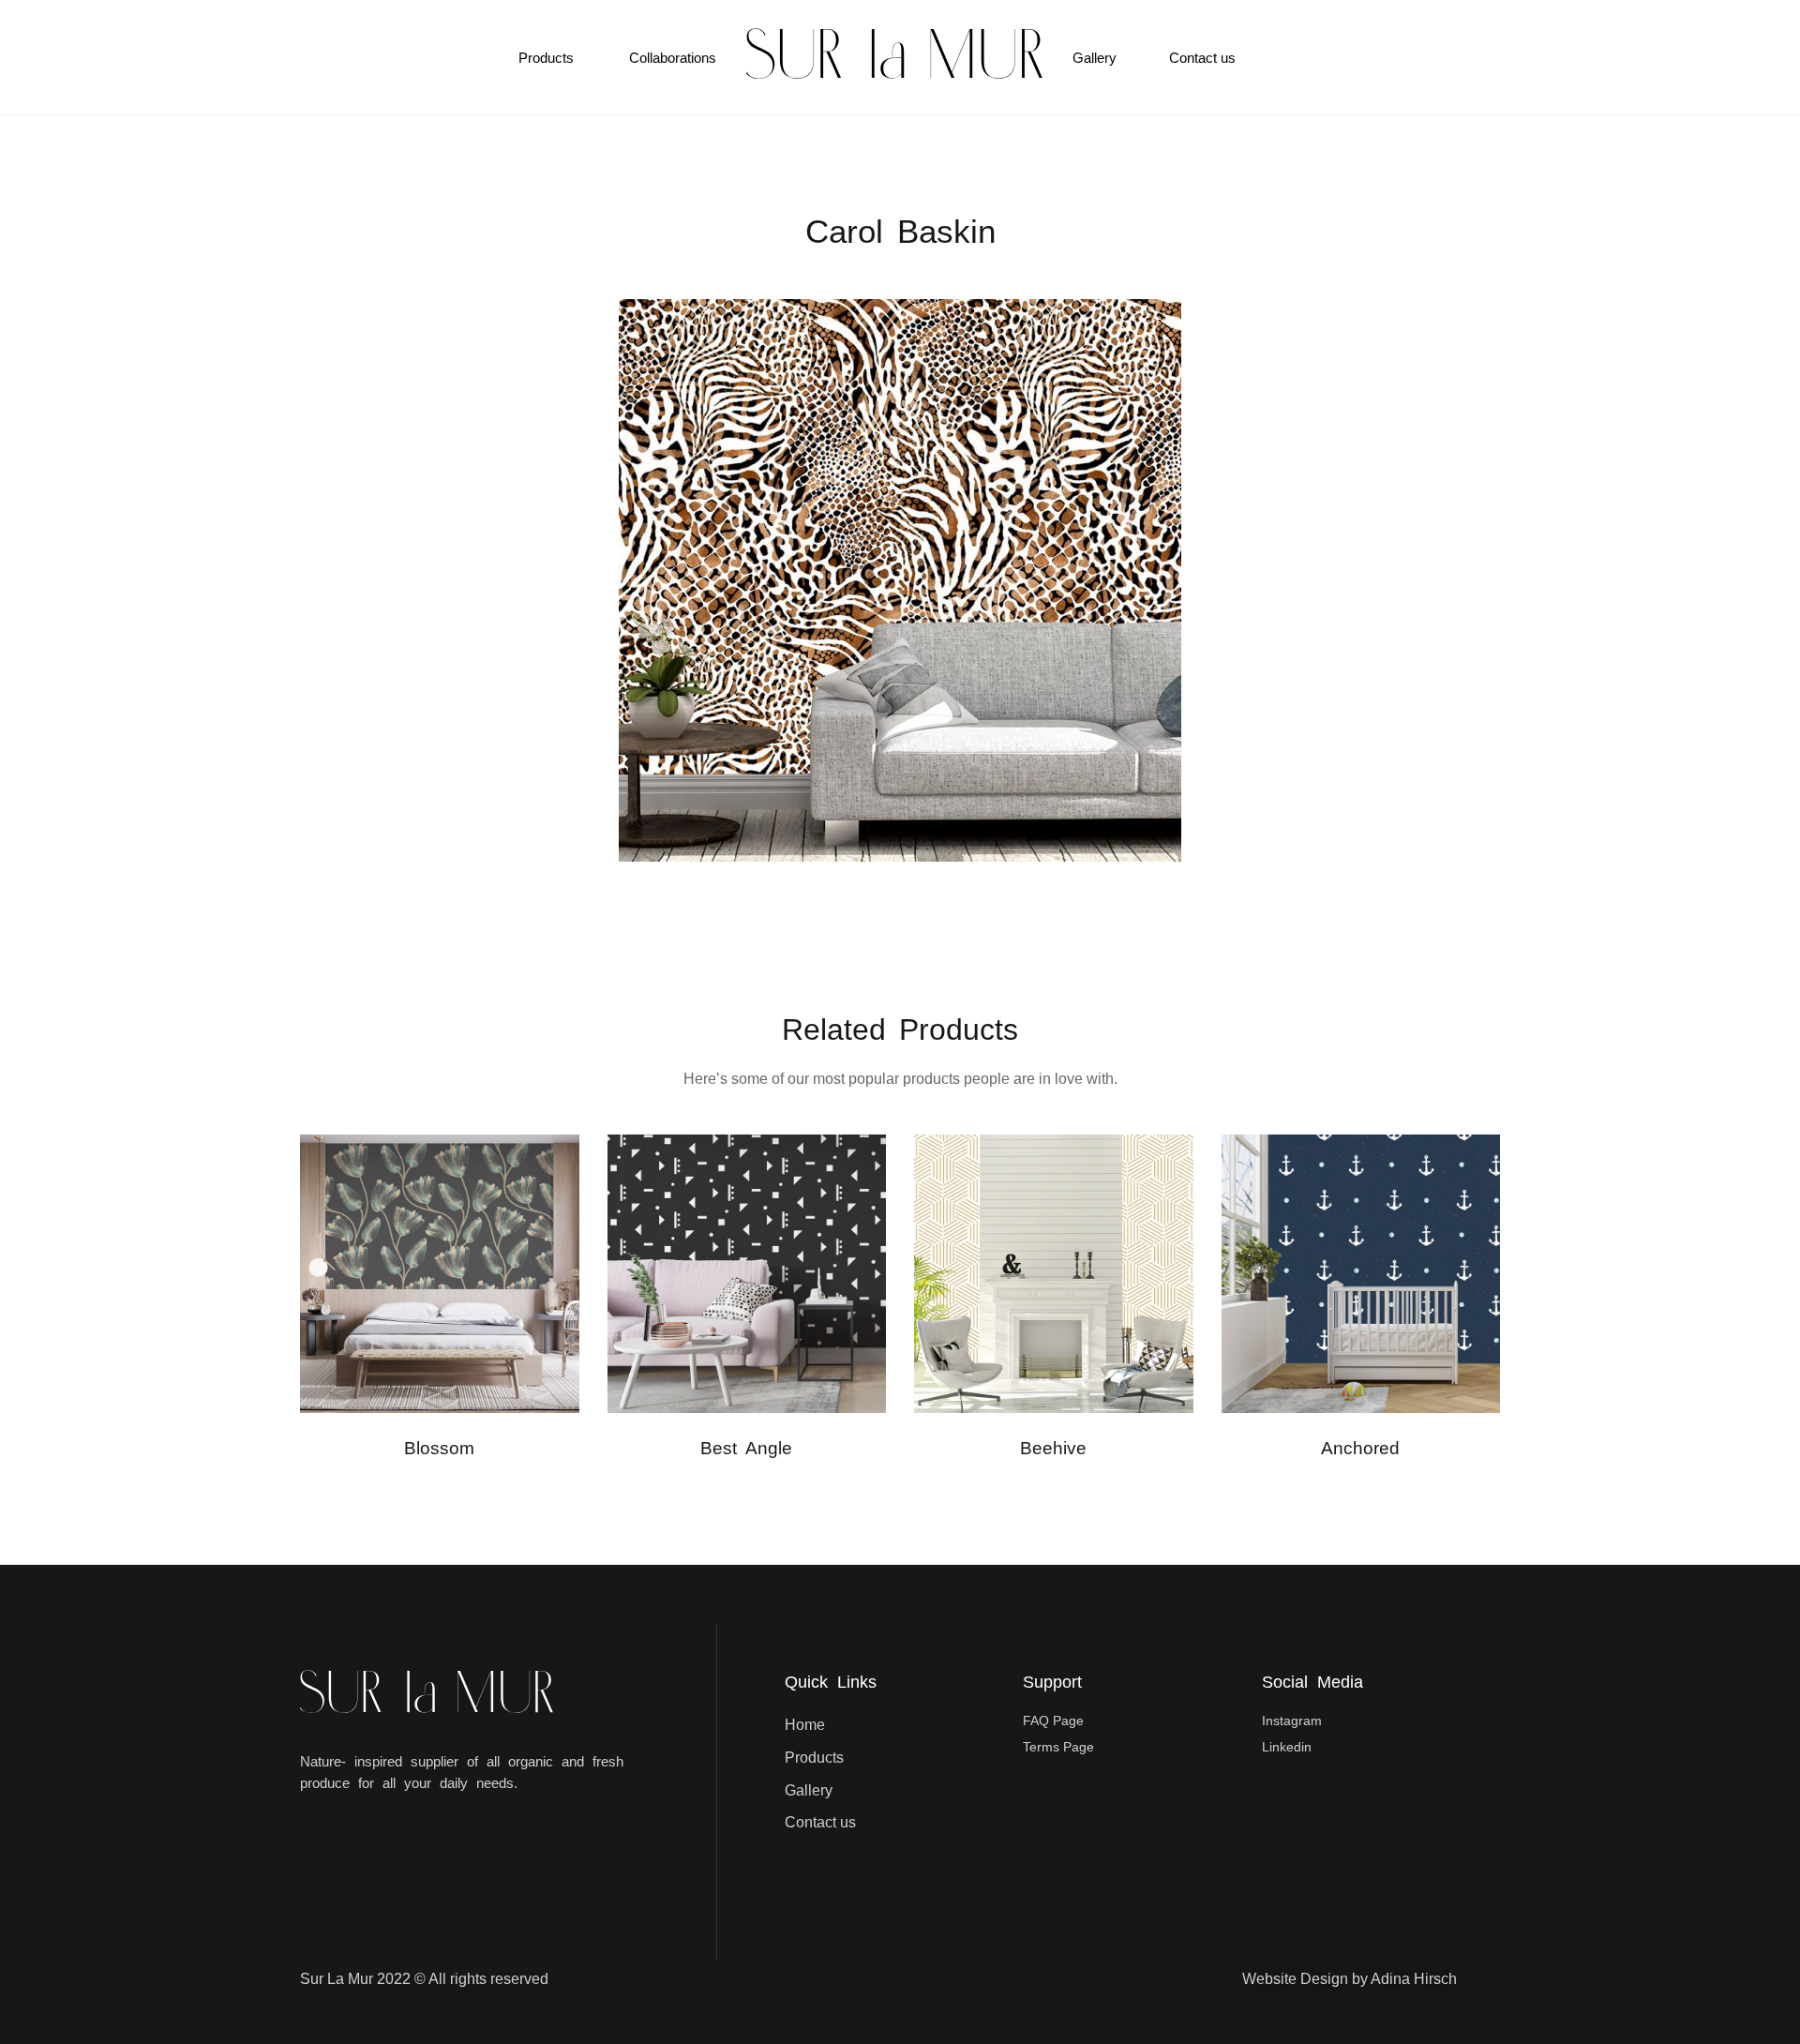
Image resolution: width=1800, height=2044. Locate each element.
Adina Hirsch (1414, 1979)
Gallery (1095, 58)
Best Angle (746, 1448)
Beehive (1053, 1448)
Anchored (1360, 1448)
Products (546, 58)
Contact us (1202, 58)
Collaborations (673, 58)
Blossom (439, 1448)
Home (805, 1725)
